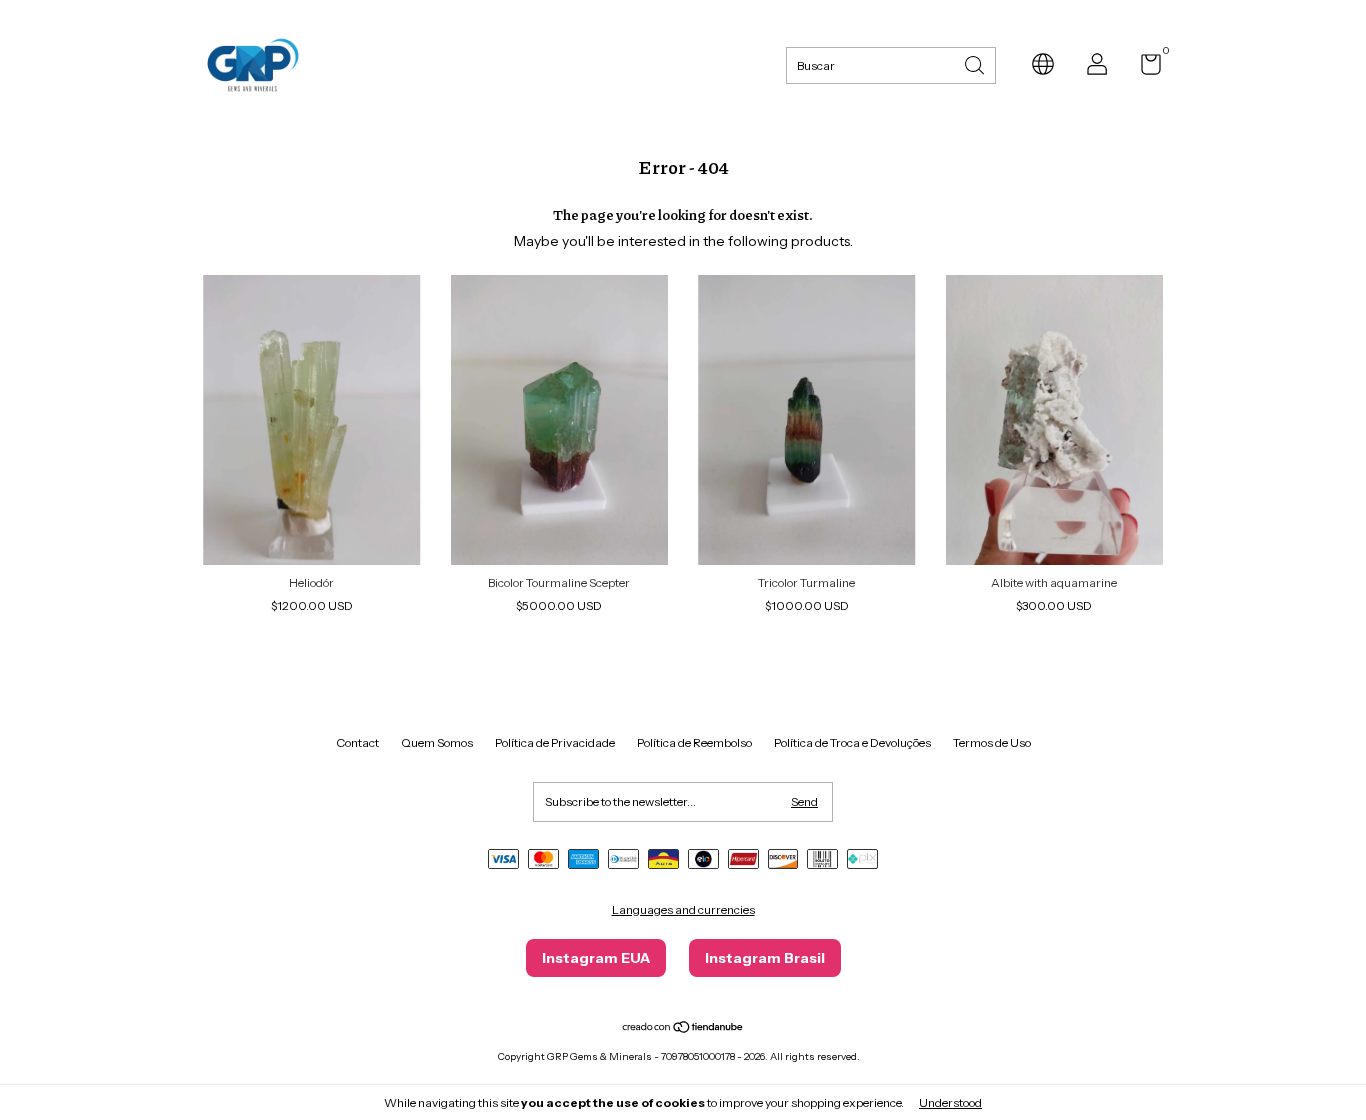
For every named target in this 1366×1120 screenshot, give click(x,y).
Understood (950, 1102)
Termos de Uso (992, 742)
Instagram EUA (596, 958)
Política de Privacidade (555, 742)
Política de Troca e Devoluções (852, 742)
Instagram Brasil (765, 958)
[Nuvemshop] (683, 1029)
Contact (357, 742)
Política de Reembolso (694, 742)
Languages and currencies (683, 909)
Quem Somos (437, 742)
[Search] (976, 63)
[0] (1143, 68)
